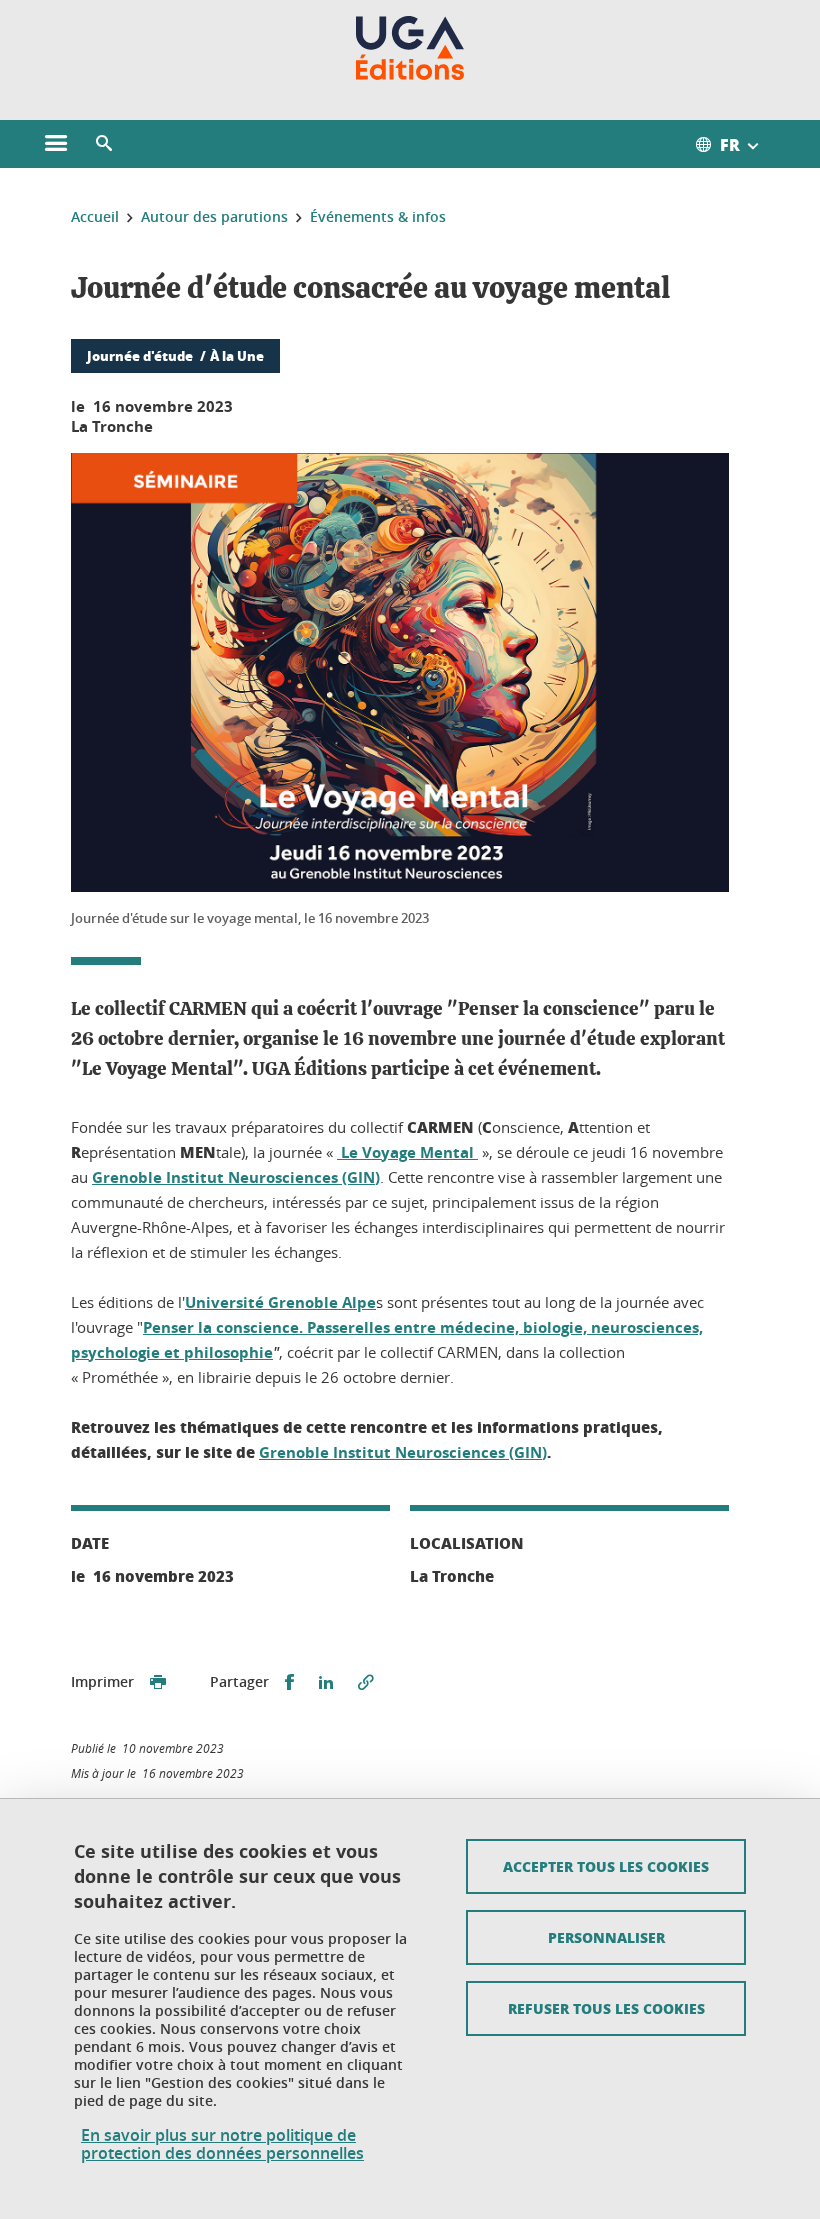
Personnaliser (606, 1937)
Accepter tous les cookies (606, 1866)
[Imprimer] (158, 1682)
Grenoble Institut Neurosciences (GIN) (236, 1177)
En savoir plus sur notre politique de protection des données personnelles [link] (222, 2144)
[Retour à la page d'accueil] (410, 48)
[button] (104, 144)
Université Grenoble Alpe (280, 1302)
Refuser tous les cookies (606, 2008)
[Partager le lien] (366, 1682)
